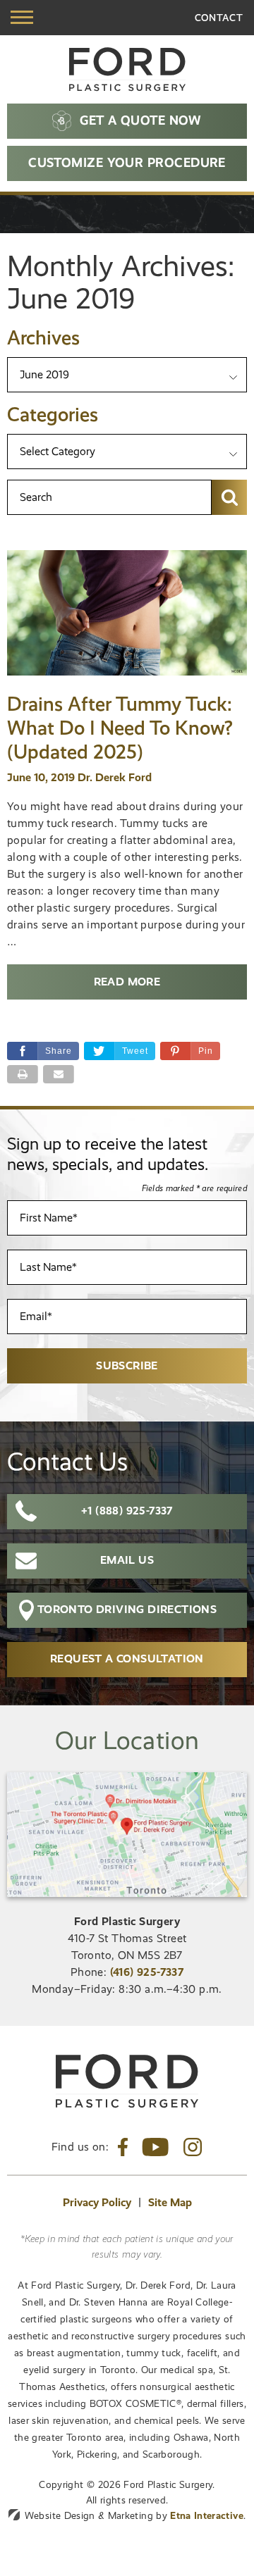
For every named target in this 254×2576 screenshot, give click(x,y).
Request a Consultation (127, 1659)
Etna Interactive (207, 2515)
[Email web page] (59, 1074)
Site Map (170, 2202)
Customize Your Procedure (127, 162)
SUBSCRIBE (127, 1365)
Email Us (127, 1560)
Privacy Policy (97, 2202)
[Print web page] (23, 1074)
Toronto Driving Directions (127, 1609)
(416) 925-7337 (147, 1972)
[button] (190, 1051)
